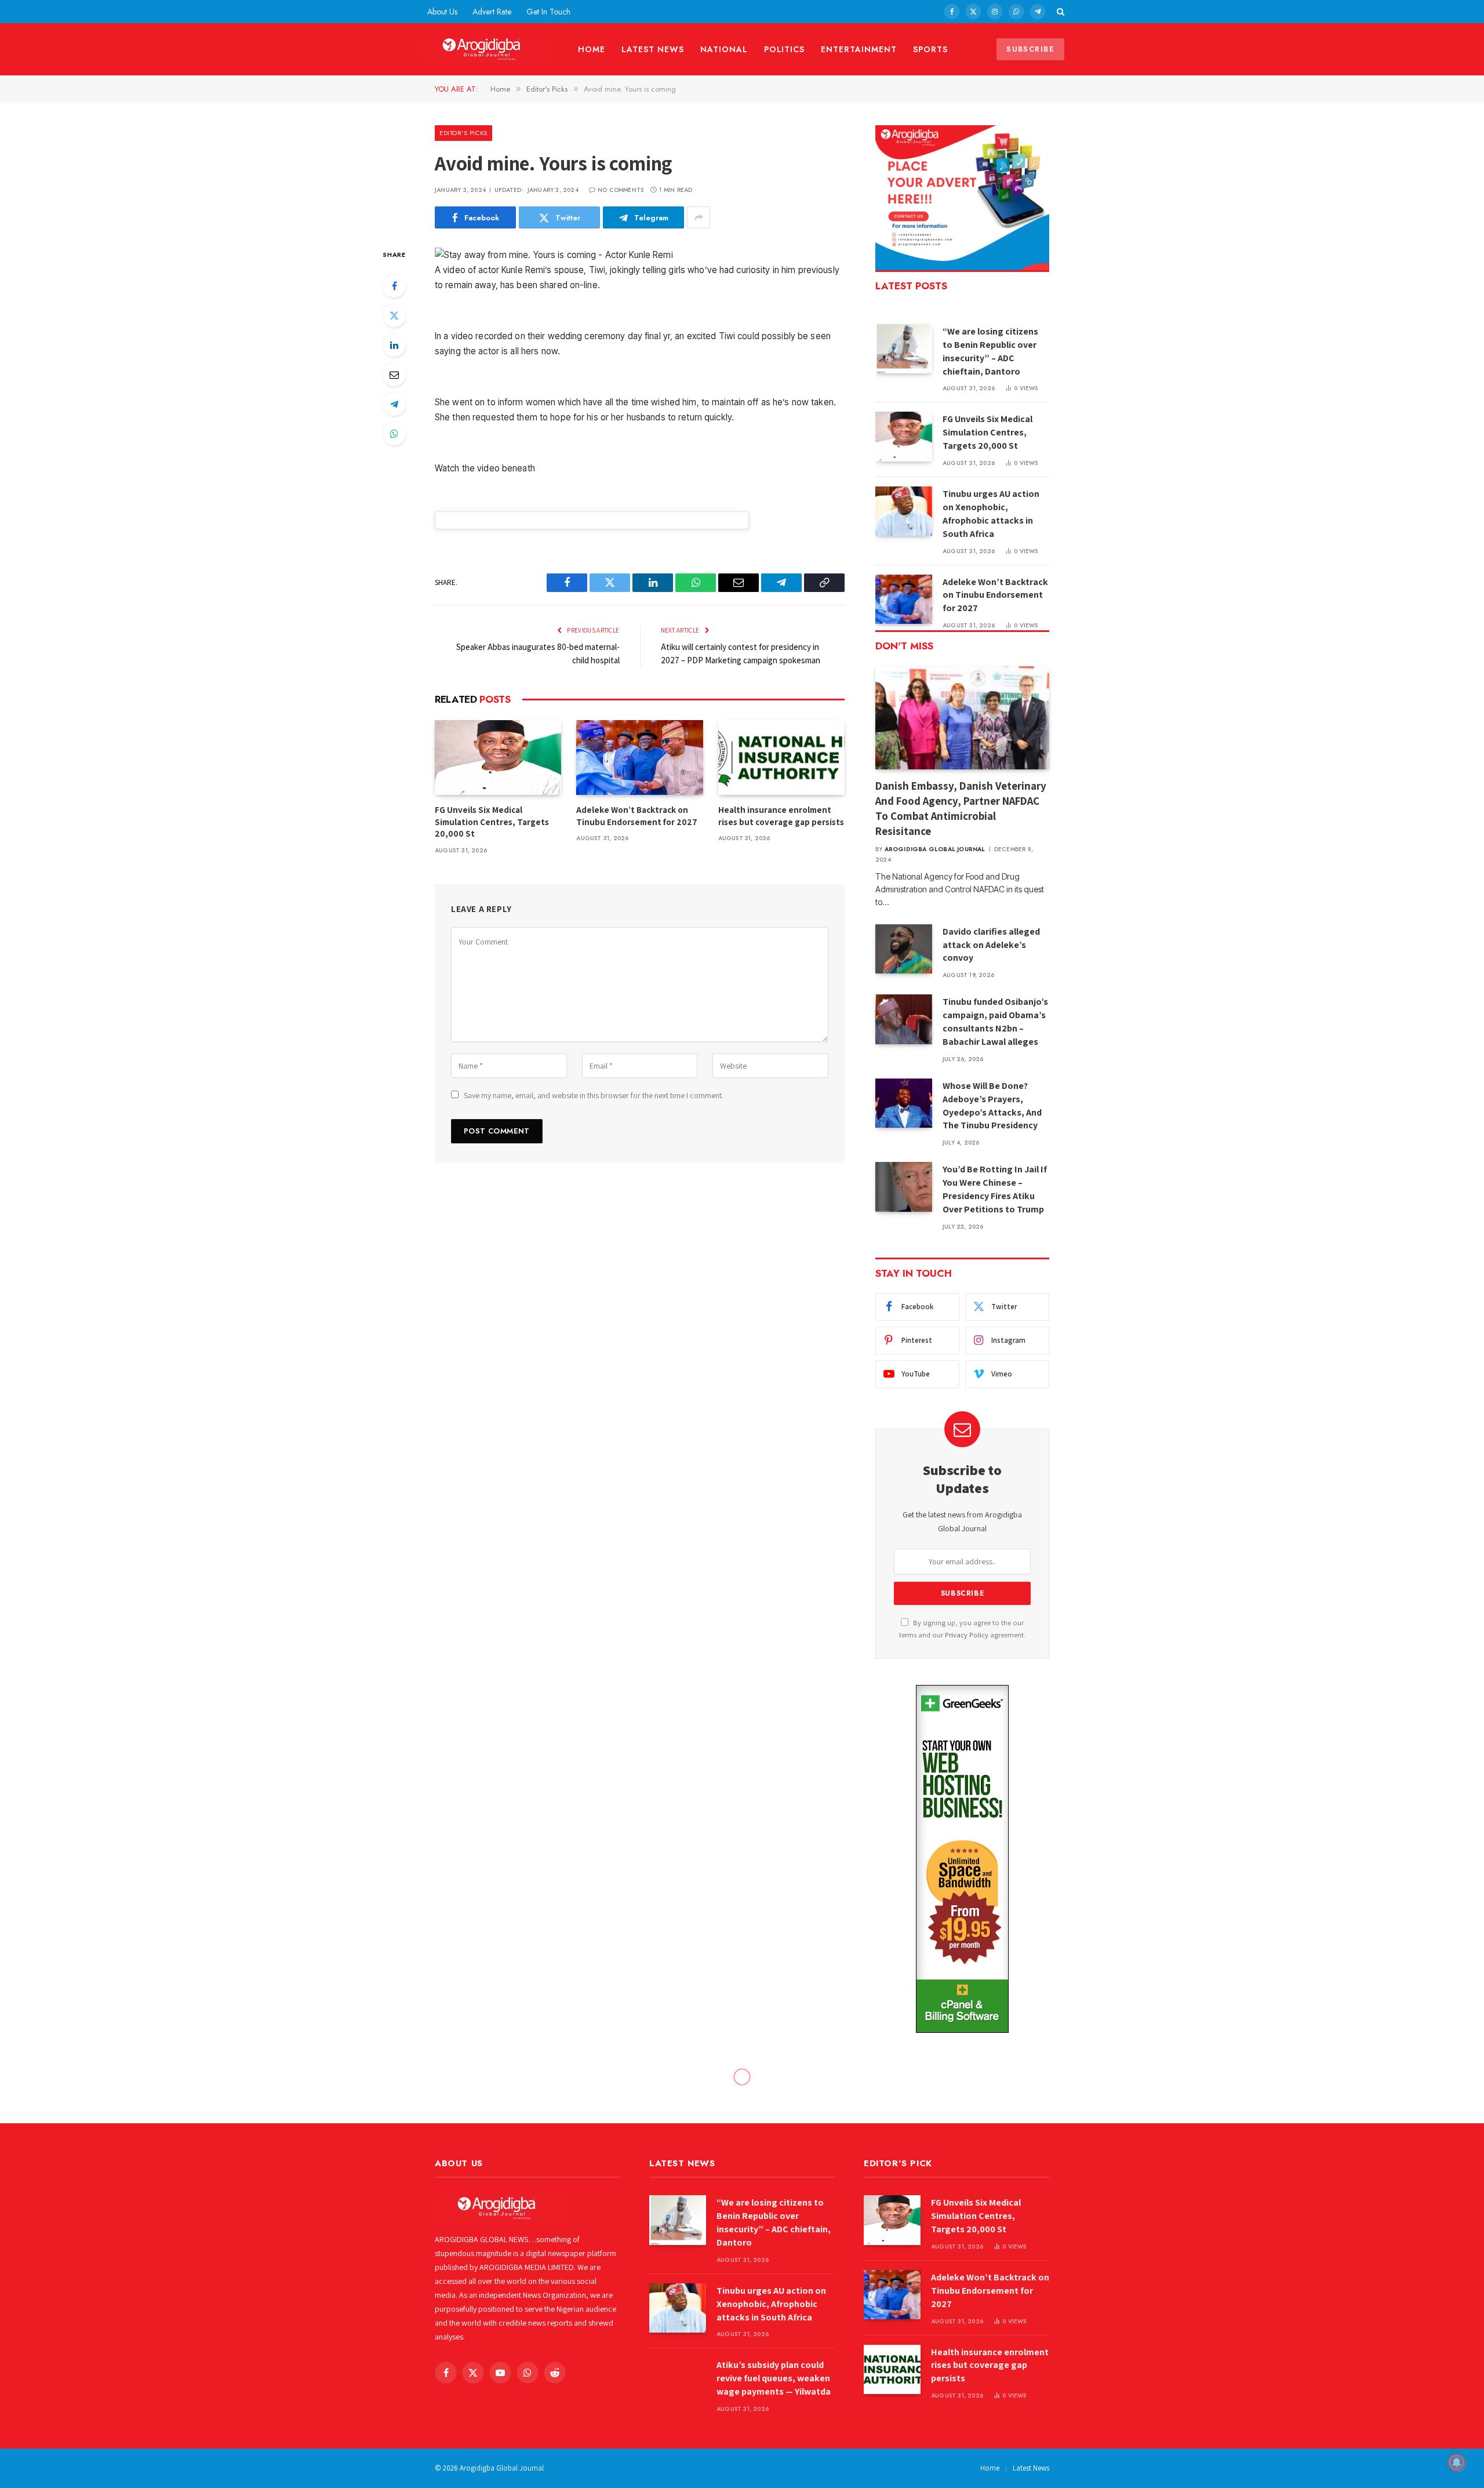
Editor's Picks (463, 133)
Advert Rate (492, 12)
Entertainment (859, 49)
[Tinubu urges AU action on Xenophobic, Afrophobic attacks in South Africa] (904, 511)
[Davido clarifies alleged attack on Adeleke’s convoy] (904, 949)
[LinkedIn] (394, 345)
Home (592, 49)
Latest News (653, 49)
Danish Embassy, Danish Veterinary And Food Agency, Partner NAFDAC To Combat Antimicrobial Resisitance (961, 808)
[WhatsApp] (394, 434)
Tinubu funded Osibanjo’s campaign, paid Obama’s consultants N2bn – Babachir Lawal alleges (995, 1022)
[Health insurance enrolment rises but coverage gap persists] (781, 758)
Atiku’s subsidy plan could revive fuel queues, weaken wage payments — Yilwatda (774, 2378)
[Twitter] (394, 315)
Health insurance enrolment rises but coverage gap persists (781, 816)
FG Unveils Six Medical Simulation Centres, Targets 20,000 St (492, 822)
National (724, 49)
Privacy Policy (967, 1635)
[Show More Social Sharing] (699, 217)
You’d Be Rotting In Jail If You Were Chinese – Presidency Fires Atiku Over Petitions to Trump (995, 1189)
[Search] (1059, 12)
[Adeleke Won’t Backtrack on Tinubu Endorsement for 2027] (639, 758)
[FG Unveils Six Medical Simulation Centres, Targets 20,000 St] (498, 758)
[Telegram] (394, 404)
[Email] (394, 375)
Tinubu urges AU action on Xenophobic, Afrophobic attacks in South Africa (991, 514)
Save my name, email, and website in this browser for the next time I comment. (594, 1095)
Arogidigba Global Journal (935, 849)
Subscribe (1030, 49)
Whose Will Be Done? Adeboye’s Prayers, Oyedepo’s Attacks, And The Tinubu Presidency (992, 1106)
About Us (442, 12)
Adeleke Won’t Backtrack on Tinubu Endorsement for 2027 (637, 816)
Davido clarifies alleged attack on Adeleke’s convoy (991, 945)
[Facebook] (394, 286)
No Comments (621, 190)
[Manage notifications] (1457, 2462)
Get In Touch (548, 12)
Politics (785, 49)
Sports (930, 49)
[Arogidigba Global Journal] (485, 50)
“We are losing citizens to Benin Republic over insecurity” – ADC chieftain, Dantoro (990, 351)
